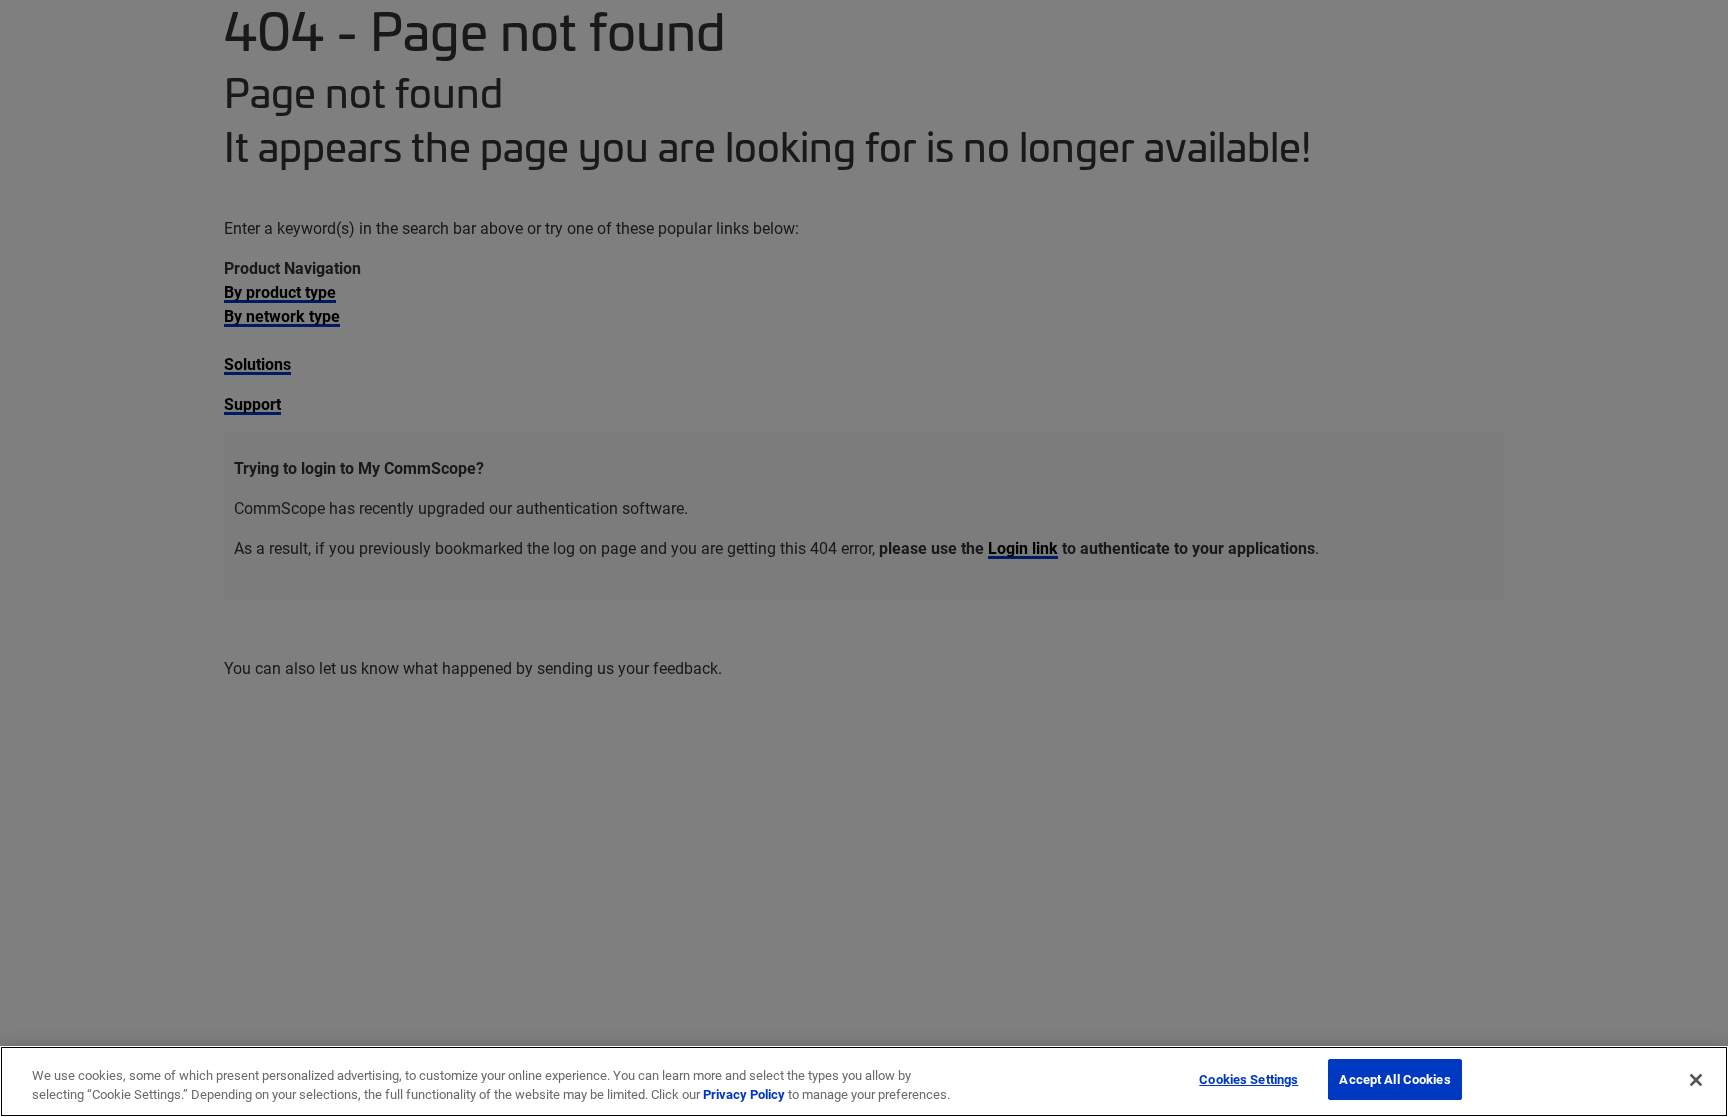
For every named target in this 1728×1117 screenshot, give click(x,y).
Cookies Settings (1248, 1079)
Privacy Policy (744, 1095)
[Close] (1696, 1080)
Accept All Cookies (1394, 1079)
